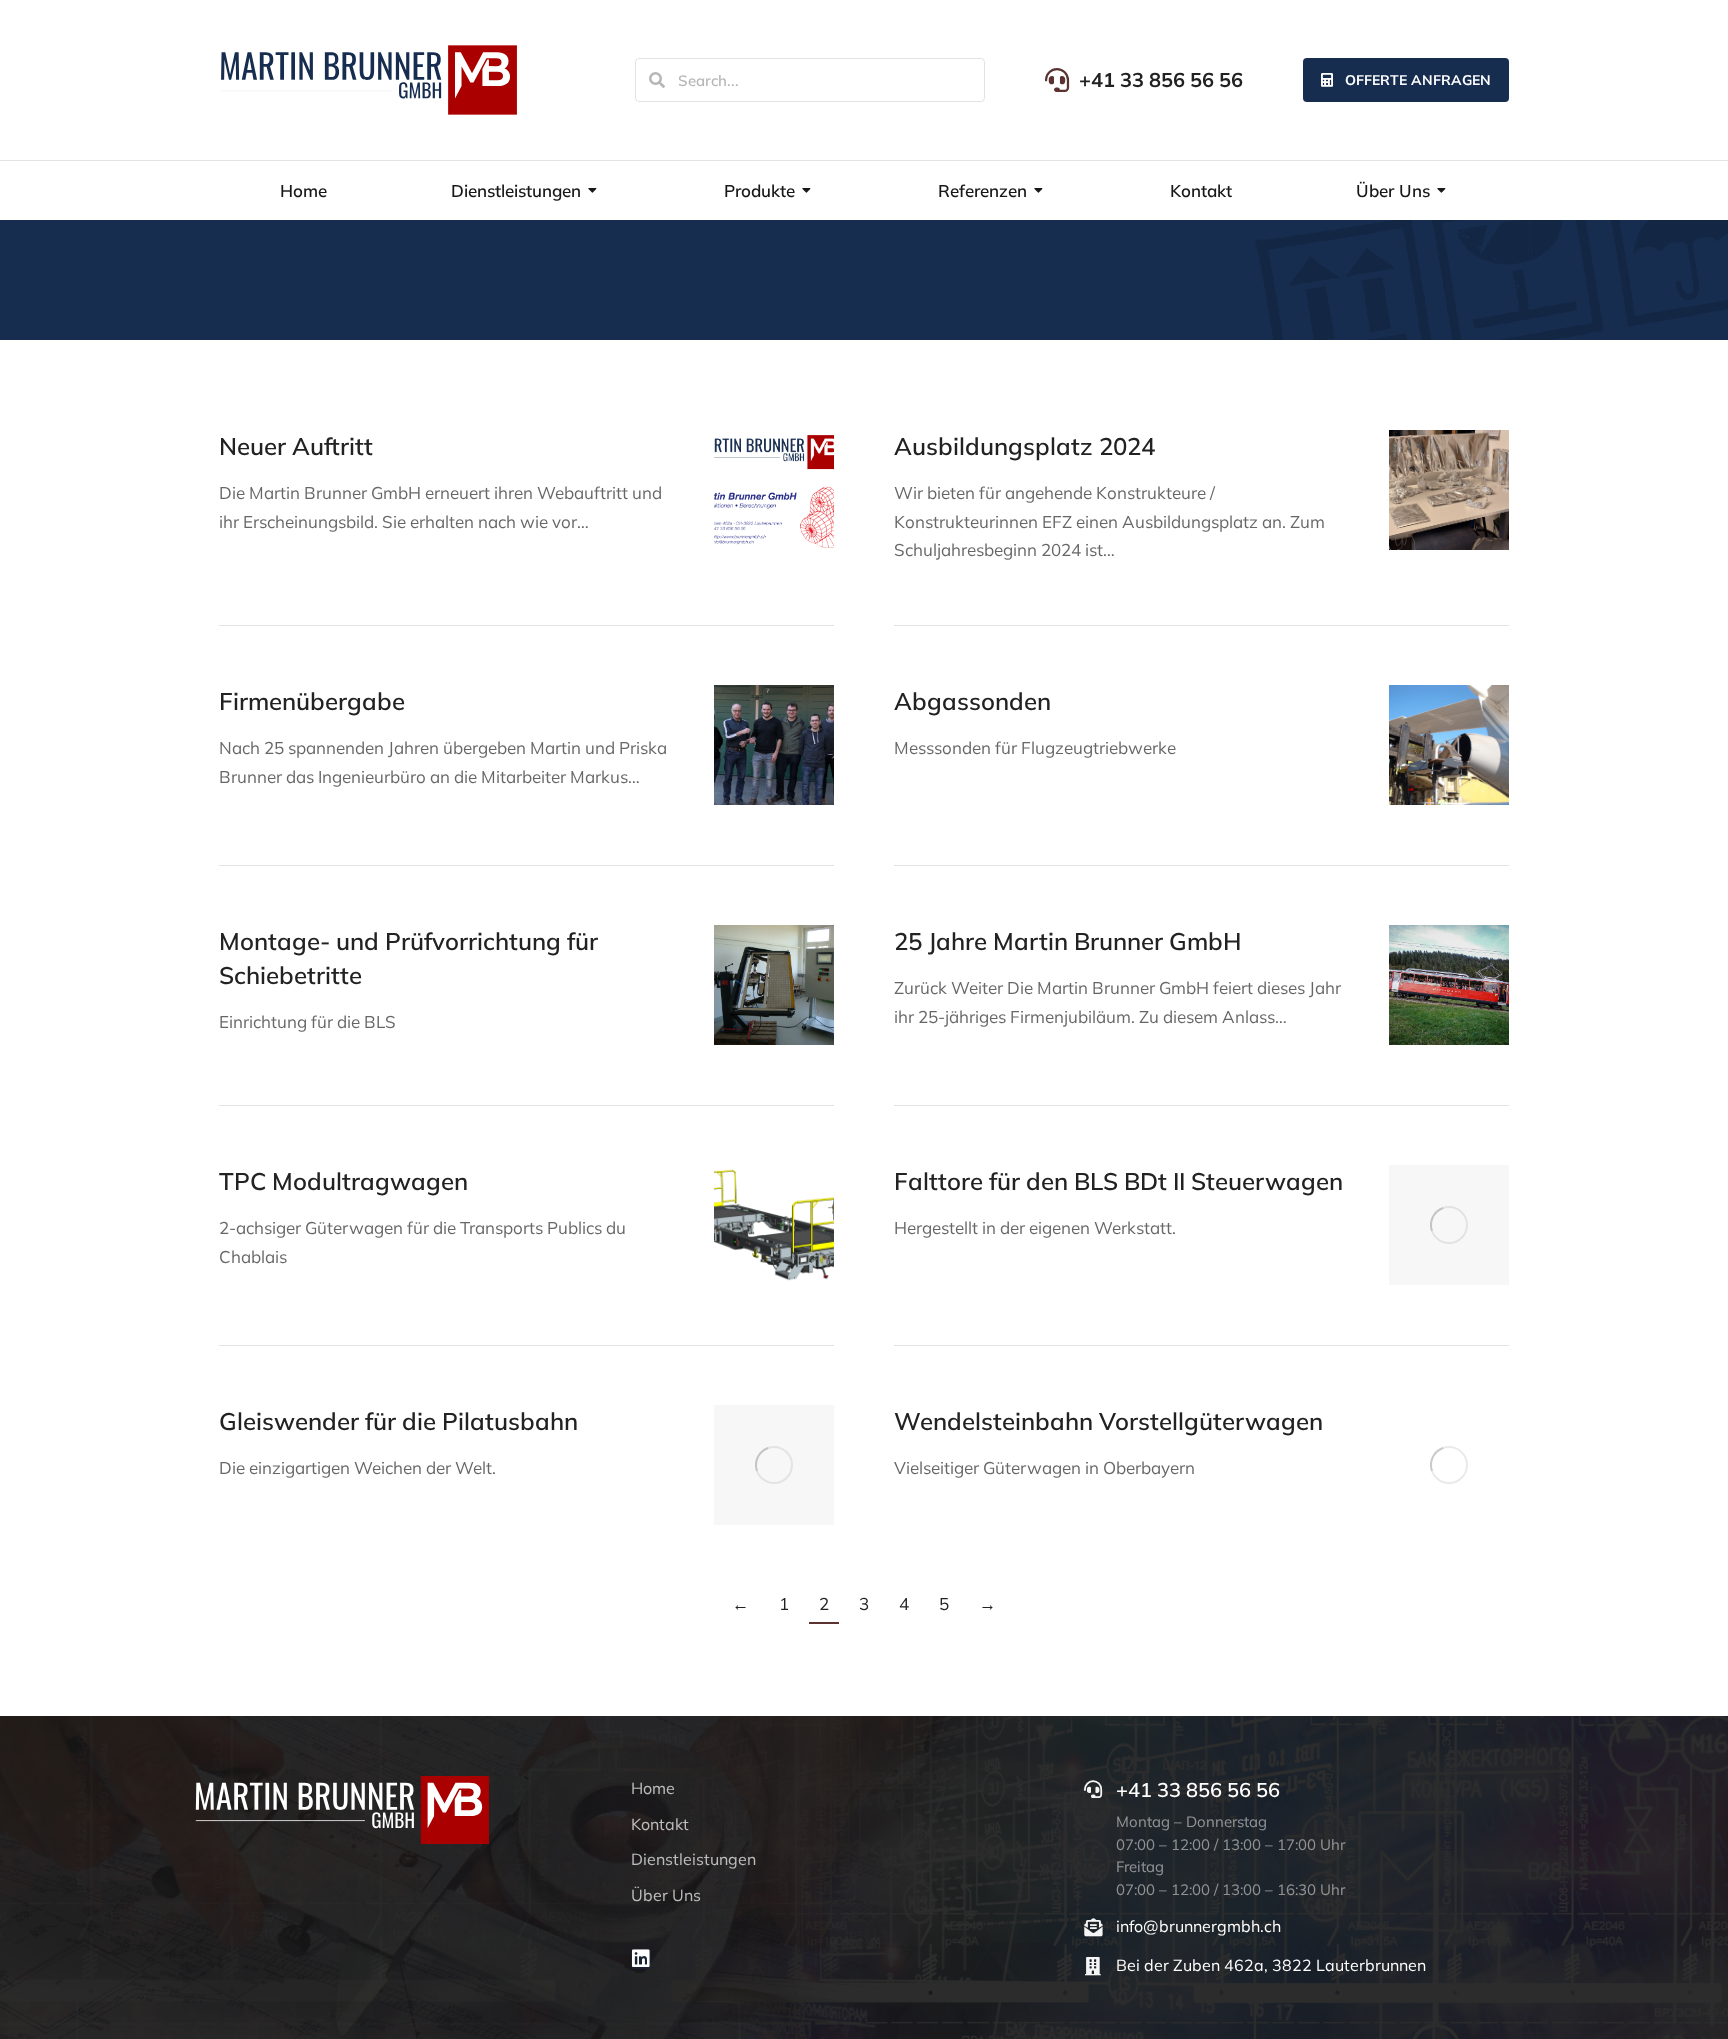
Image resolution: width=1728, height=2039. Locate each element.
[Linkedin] (641, 1959)
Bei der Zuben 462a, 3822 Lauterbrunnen (1271, 1965)
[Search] (657, 80)
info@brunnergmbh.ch (1198, 1926)
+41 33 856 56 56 (1161, 79)
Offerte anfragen (1418, 80)
